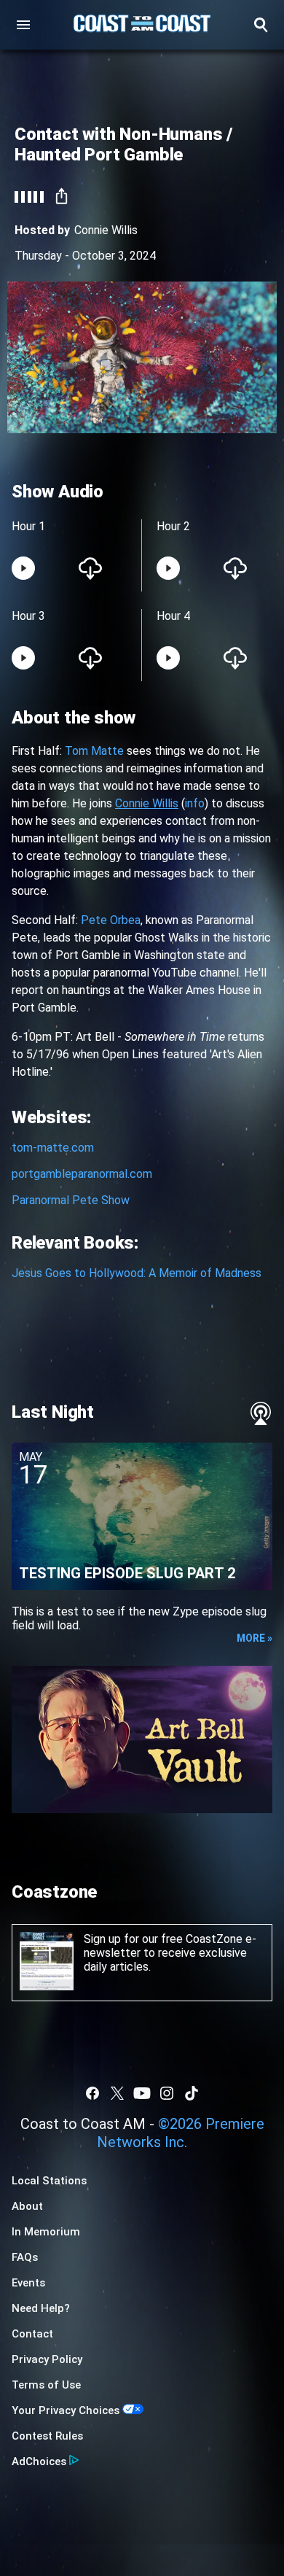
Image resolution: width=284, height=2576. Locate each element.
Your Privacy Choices (66, 2410)
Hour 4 (173, 616)
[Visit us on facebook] (92, 2093)
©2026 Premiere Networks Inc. (181, 2133)
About (27, 2206)
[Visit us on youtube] (142, 2093)
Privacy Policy (47, 2359)
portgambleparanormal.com (82, 1174)
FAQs (25, 2257)
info (195, 803)
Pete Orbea (111, 920)
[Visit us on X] (117, 2093)
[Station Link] (142, 25)
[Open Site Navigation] (23, 25)
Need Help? (41, 2308)
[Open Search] (261, 25)
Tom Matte (94, 751)
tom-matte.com (53, 1148)
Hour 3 (28, 616)
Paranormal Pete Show (71, 1200)
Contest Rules (47, 2436)
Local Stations (49, 2181)
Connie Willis (106, 230)
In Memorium (46, 2232)
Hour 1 (28, 526)
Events (28, 2283)
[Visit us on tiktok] (192, 2093)
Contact (32, 2334)
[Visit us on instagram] (167, 2093)
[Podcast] (261, 1413)
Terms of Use (46, 2385)
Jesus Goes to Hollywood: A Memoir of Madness (137, 1273)
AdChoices (39, 2461)
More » (255, 1638)
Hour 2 (173, 526)
